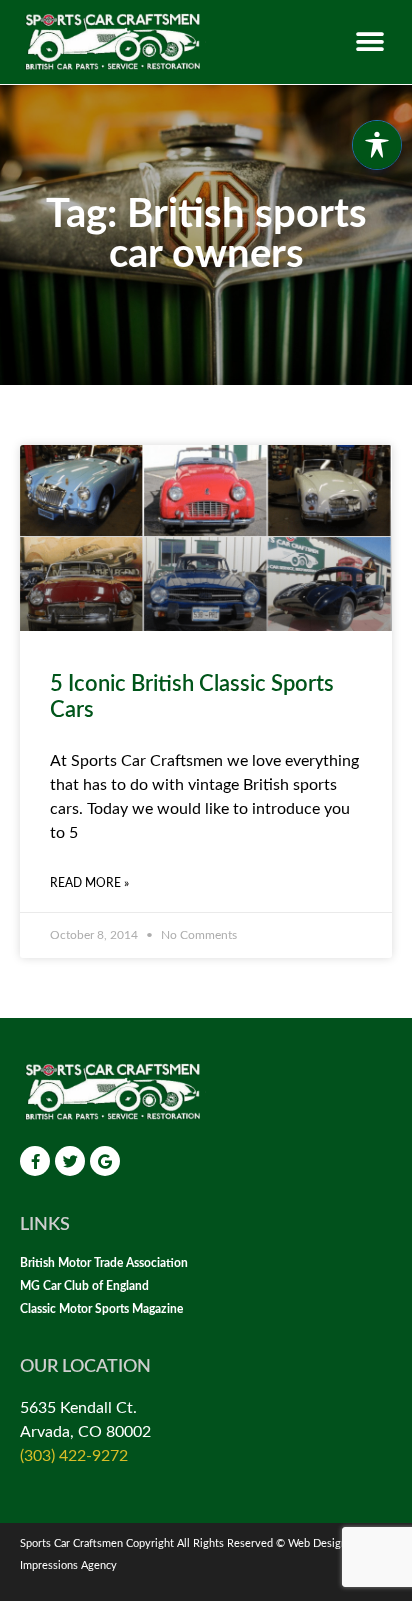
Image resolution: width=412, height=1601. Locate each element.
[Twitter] (70, 1161)
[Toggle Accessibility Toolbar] (377, 145)
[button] (369, 41)
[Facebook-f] (35, 1161)
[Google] (105, 1161)
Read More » (89, 883)
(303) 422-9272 (74, 1456)
